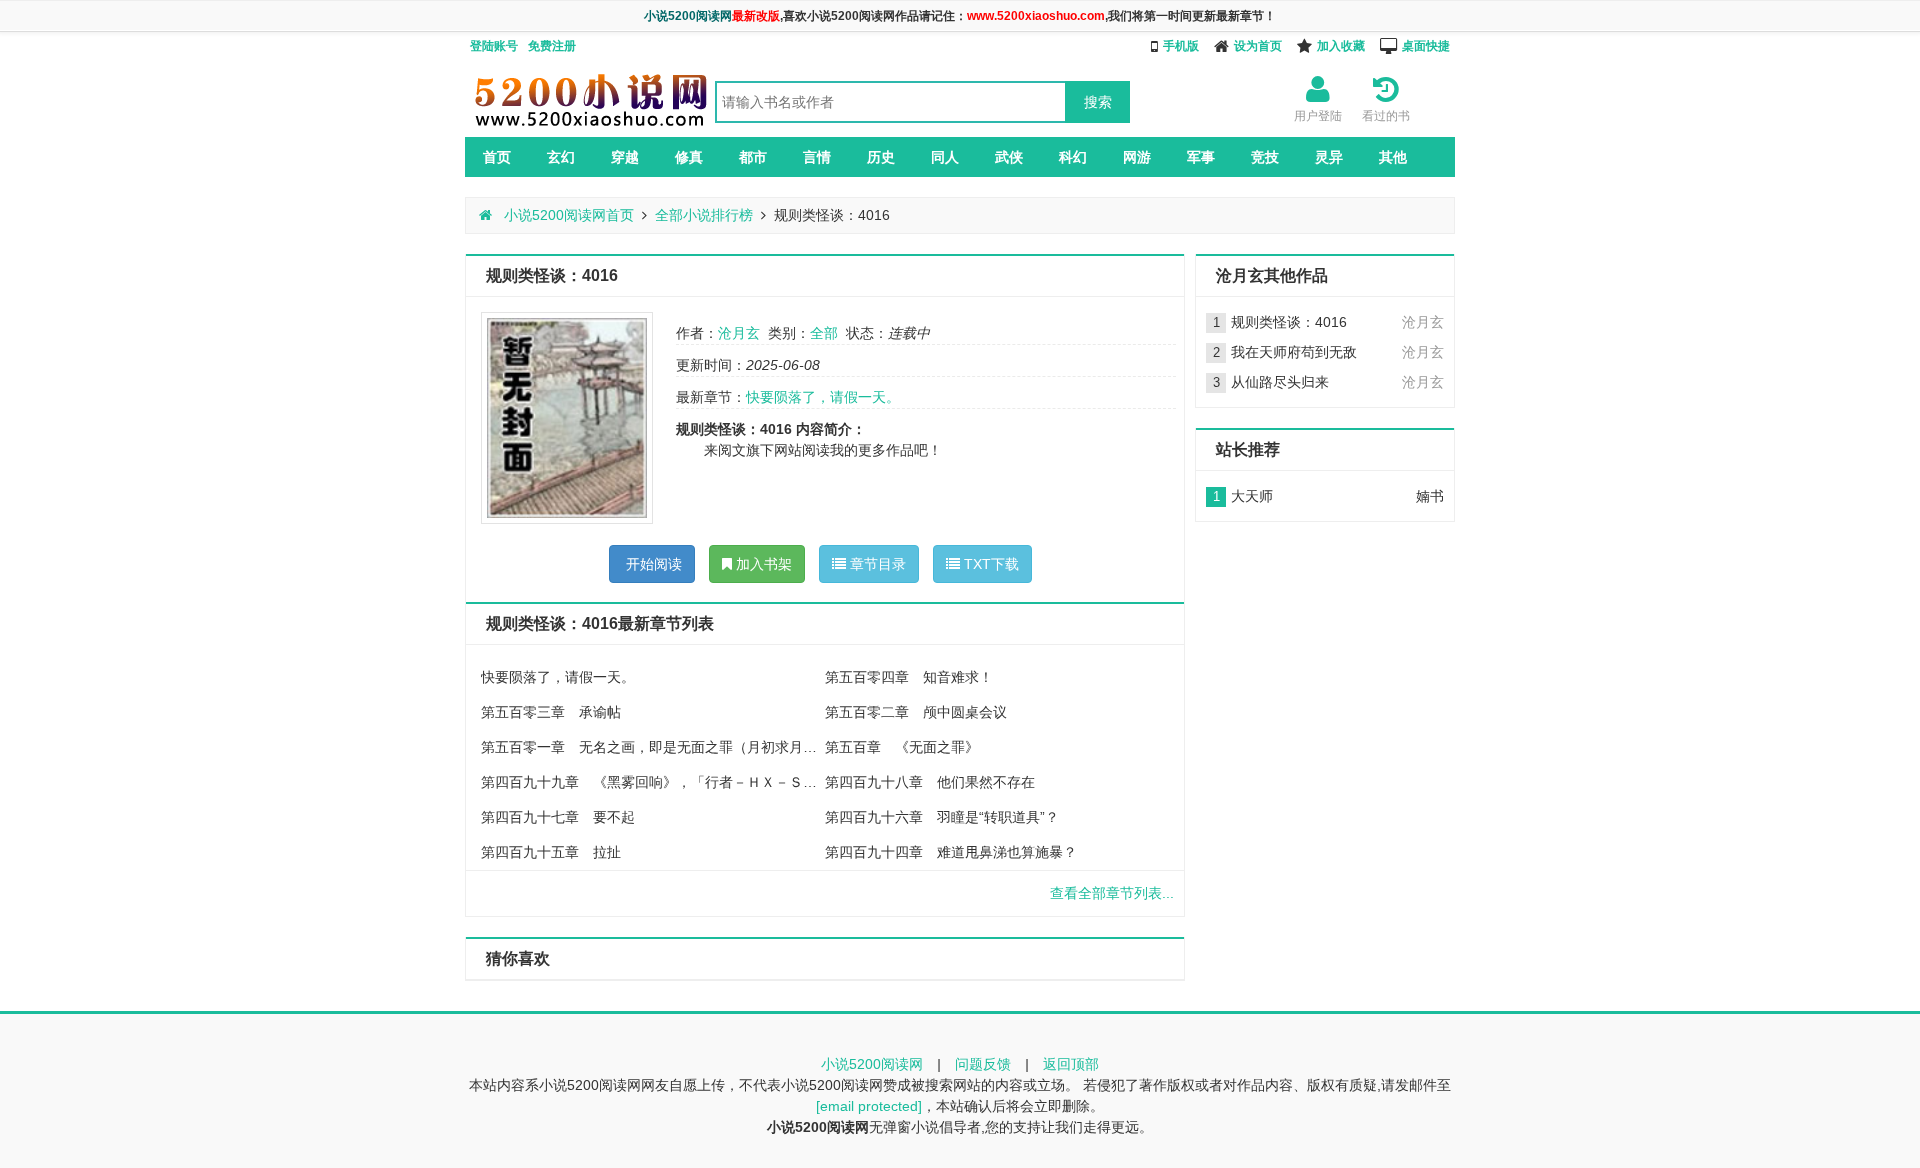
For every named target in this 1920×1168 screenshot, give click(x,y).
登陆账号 (494, 46)
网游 (1137, 157)
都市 (753, 157)
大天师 (1252, 496)
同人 (945, 157)
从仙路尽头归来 (1280, 382)
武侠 (1009, 157)
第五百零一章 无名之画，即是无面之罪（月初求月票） (653, 747)
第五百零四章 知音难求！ (909, 677)
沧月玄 (739, 333)
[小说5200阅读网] (590, 126)
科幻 (1073, 157)
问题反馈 (983, 1064)
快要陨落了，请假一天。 (823, 397)
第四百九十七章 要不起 (558, 817)
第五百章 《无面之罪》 (902, 747)
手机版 (1181, 46)
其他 (1393, 157)
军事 (1201, 157)
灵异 (1329, 157)
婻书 (1430, 496)
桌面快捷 (1426, 46)
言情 (817, 157)
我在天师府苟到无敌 (1294, 352)
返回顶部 (1071, 1064)
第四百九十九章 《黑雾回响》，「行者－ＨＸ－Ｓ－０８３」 (653, 782)
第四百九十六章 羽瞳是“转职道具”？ (942, 817)
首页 (497, 157)
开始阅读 (652, 564)
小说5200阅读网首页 (567, 215)
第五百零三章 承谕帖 (551, 712)
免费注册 (552, 46)
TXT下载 (989, 564)
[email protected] (869, 1106)
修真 (689, 157)
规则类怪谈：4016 (1289, 322)
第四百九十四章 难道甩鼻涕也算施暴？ (951, 852)
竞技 (1265, 157)
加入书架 (762, 564)
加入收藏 (1341, 46)
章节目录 (876, 564)
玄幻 (561, 157)
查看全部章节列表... (1112, 893)
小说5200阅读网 (872, 1064)
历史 (881, 157)
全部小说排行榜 (704, 215)
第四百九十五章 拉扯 (551, 852)
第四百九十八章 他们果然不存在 (930, 782)
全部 (824, 333)
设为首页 (1258, 46)
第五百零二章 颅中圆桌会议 (916, 712)
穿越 (625, 157)
